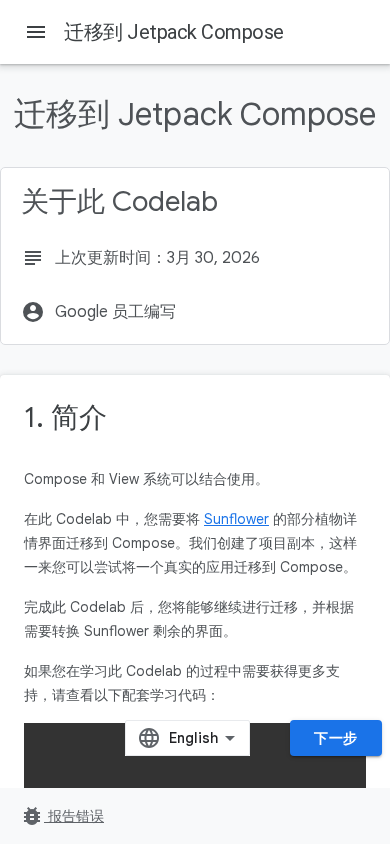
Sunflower (236, 519)
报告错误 (62, 816)
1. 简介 (65, 417)
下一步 (336, 738)
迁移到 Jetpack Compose (174, 32)
